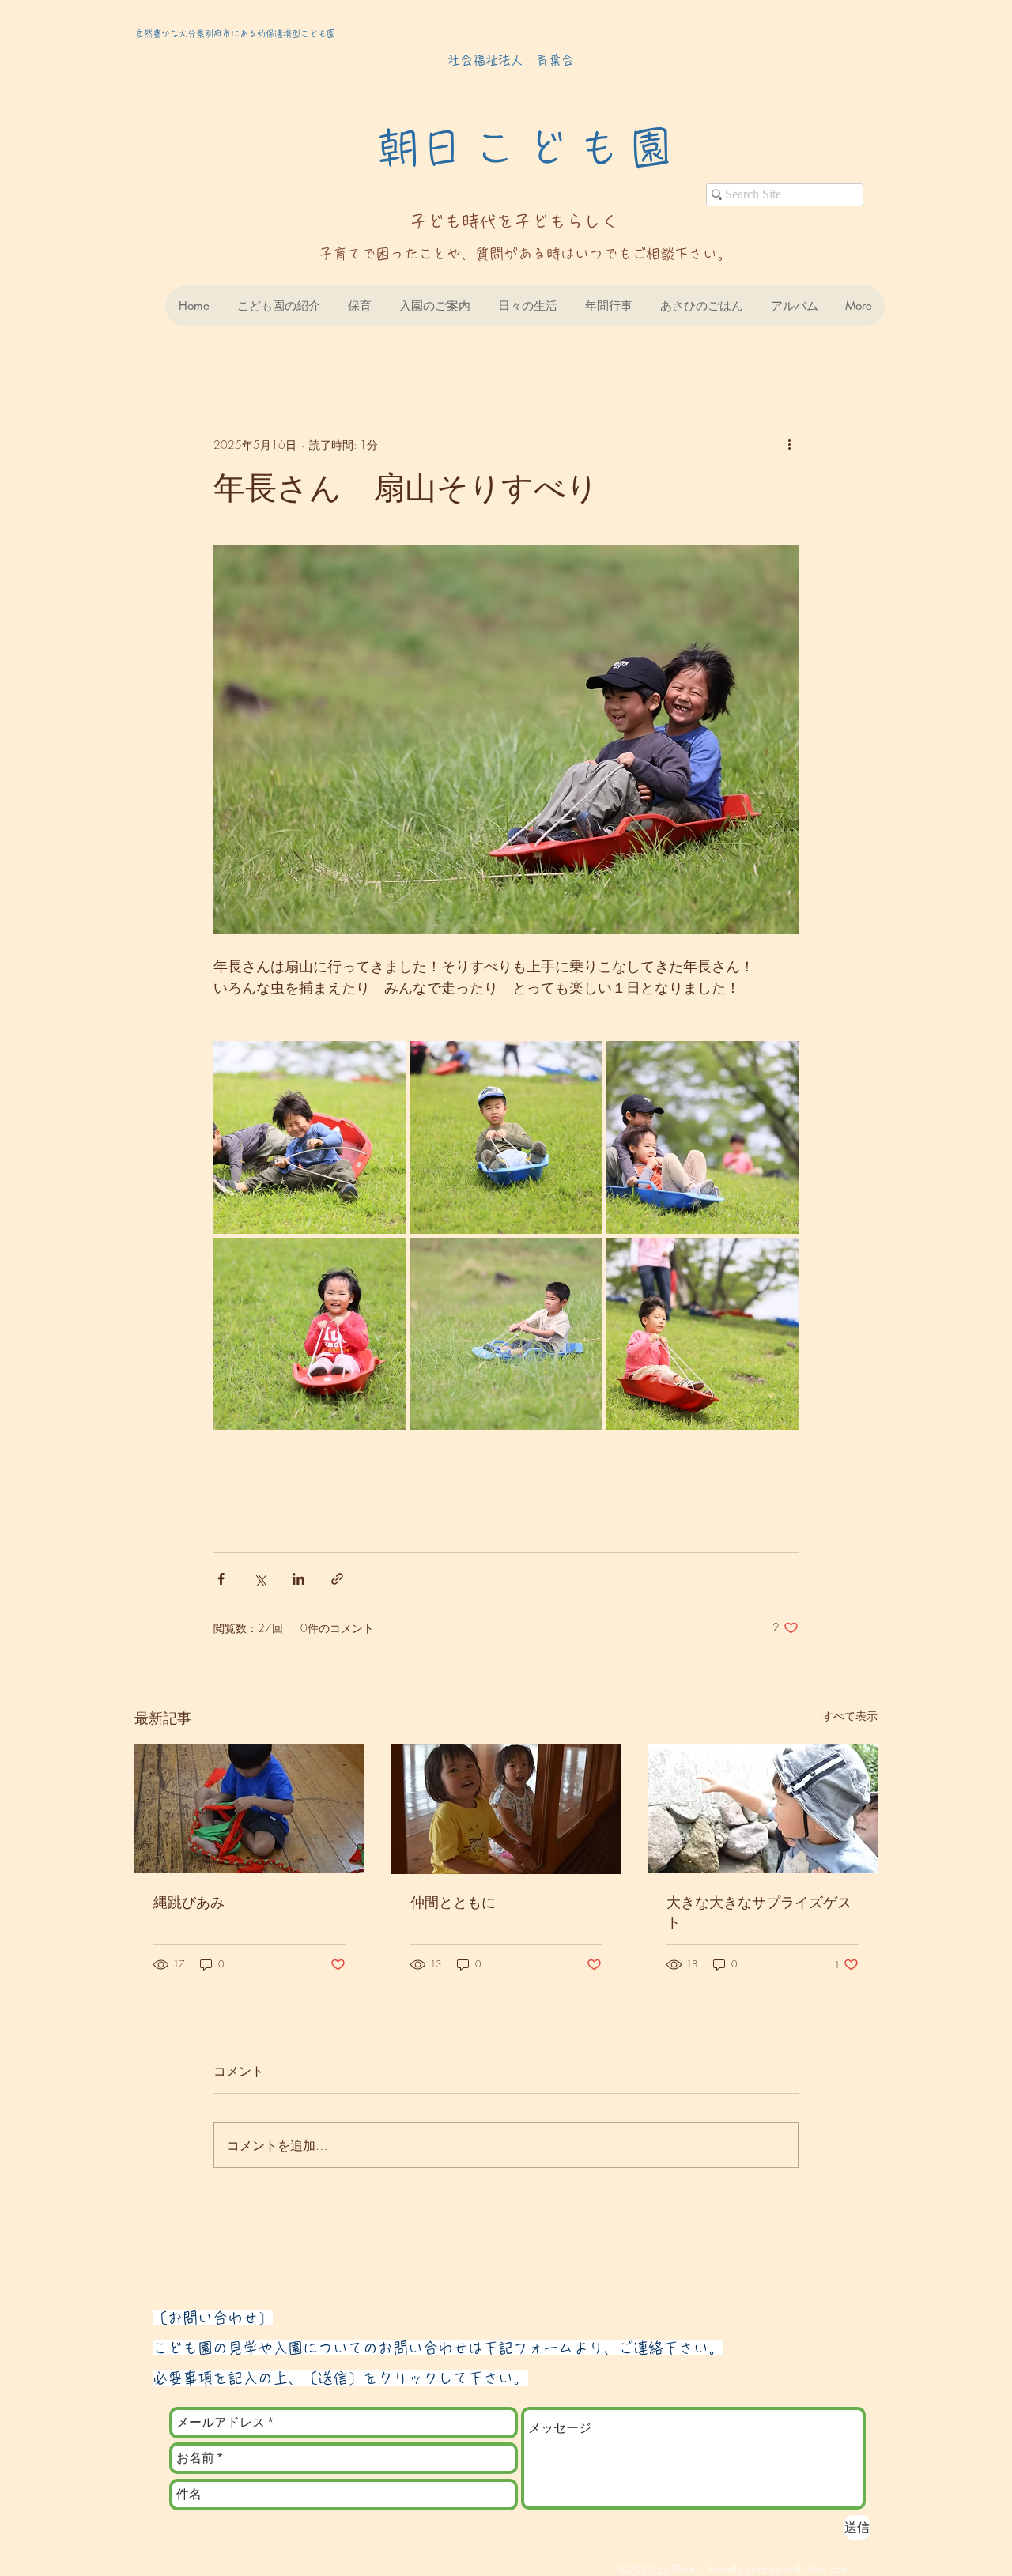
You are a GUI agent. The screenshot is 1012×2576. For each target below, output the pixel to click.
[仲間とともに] (506, 1809)
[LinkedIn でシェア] (298, 1579)
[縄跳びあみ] (249, 1809)
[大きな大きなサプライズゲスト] (763, 1809)
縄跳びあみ (189, 1902)
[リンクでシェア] (337, 1579)
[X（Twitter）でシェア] (260, 1579)
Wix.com (828, 2569)
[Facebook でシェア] (221, 1579)
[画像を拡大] (310, 1137)
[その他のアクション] (789, 444)
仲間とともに (453, 1902)
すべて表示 (850, 1716)
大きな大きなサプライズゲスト (759, 1912)
